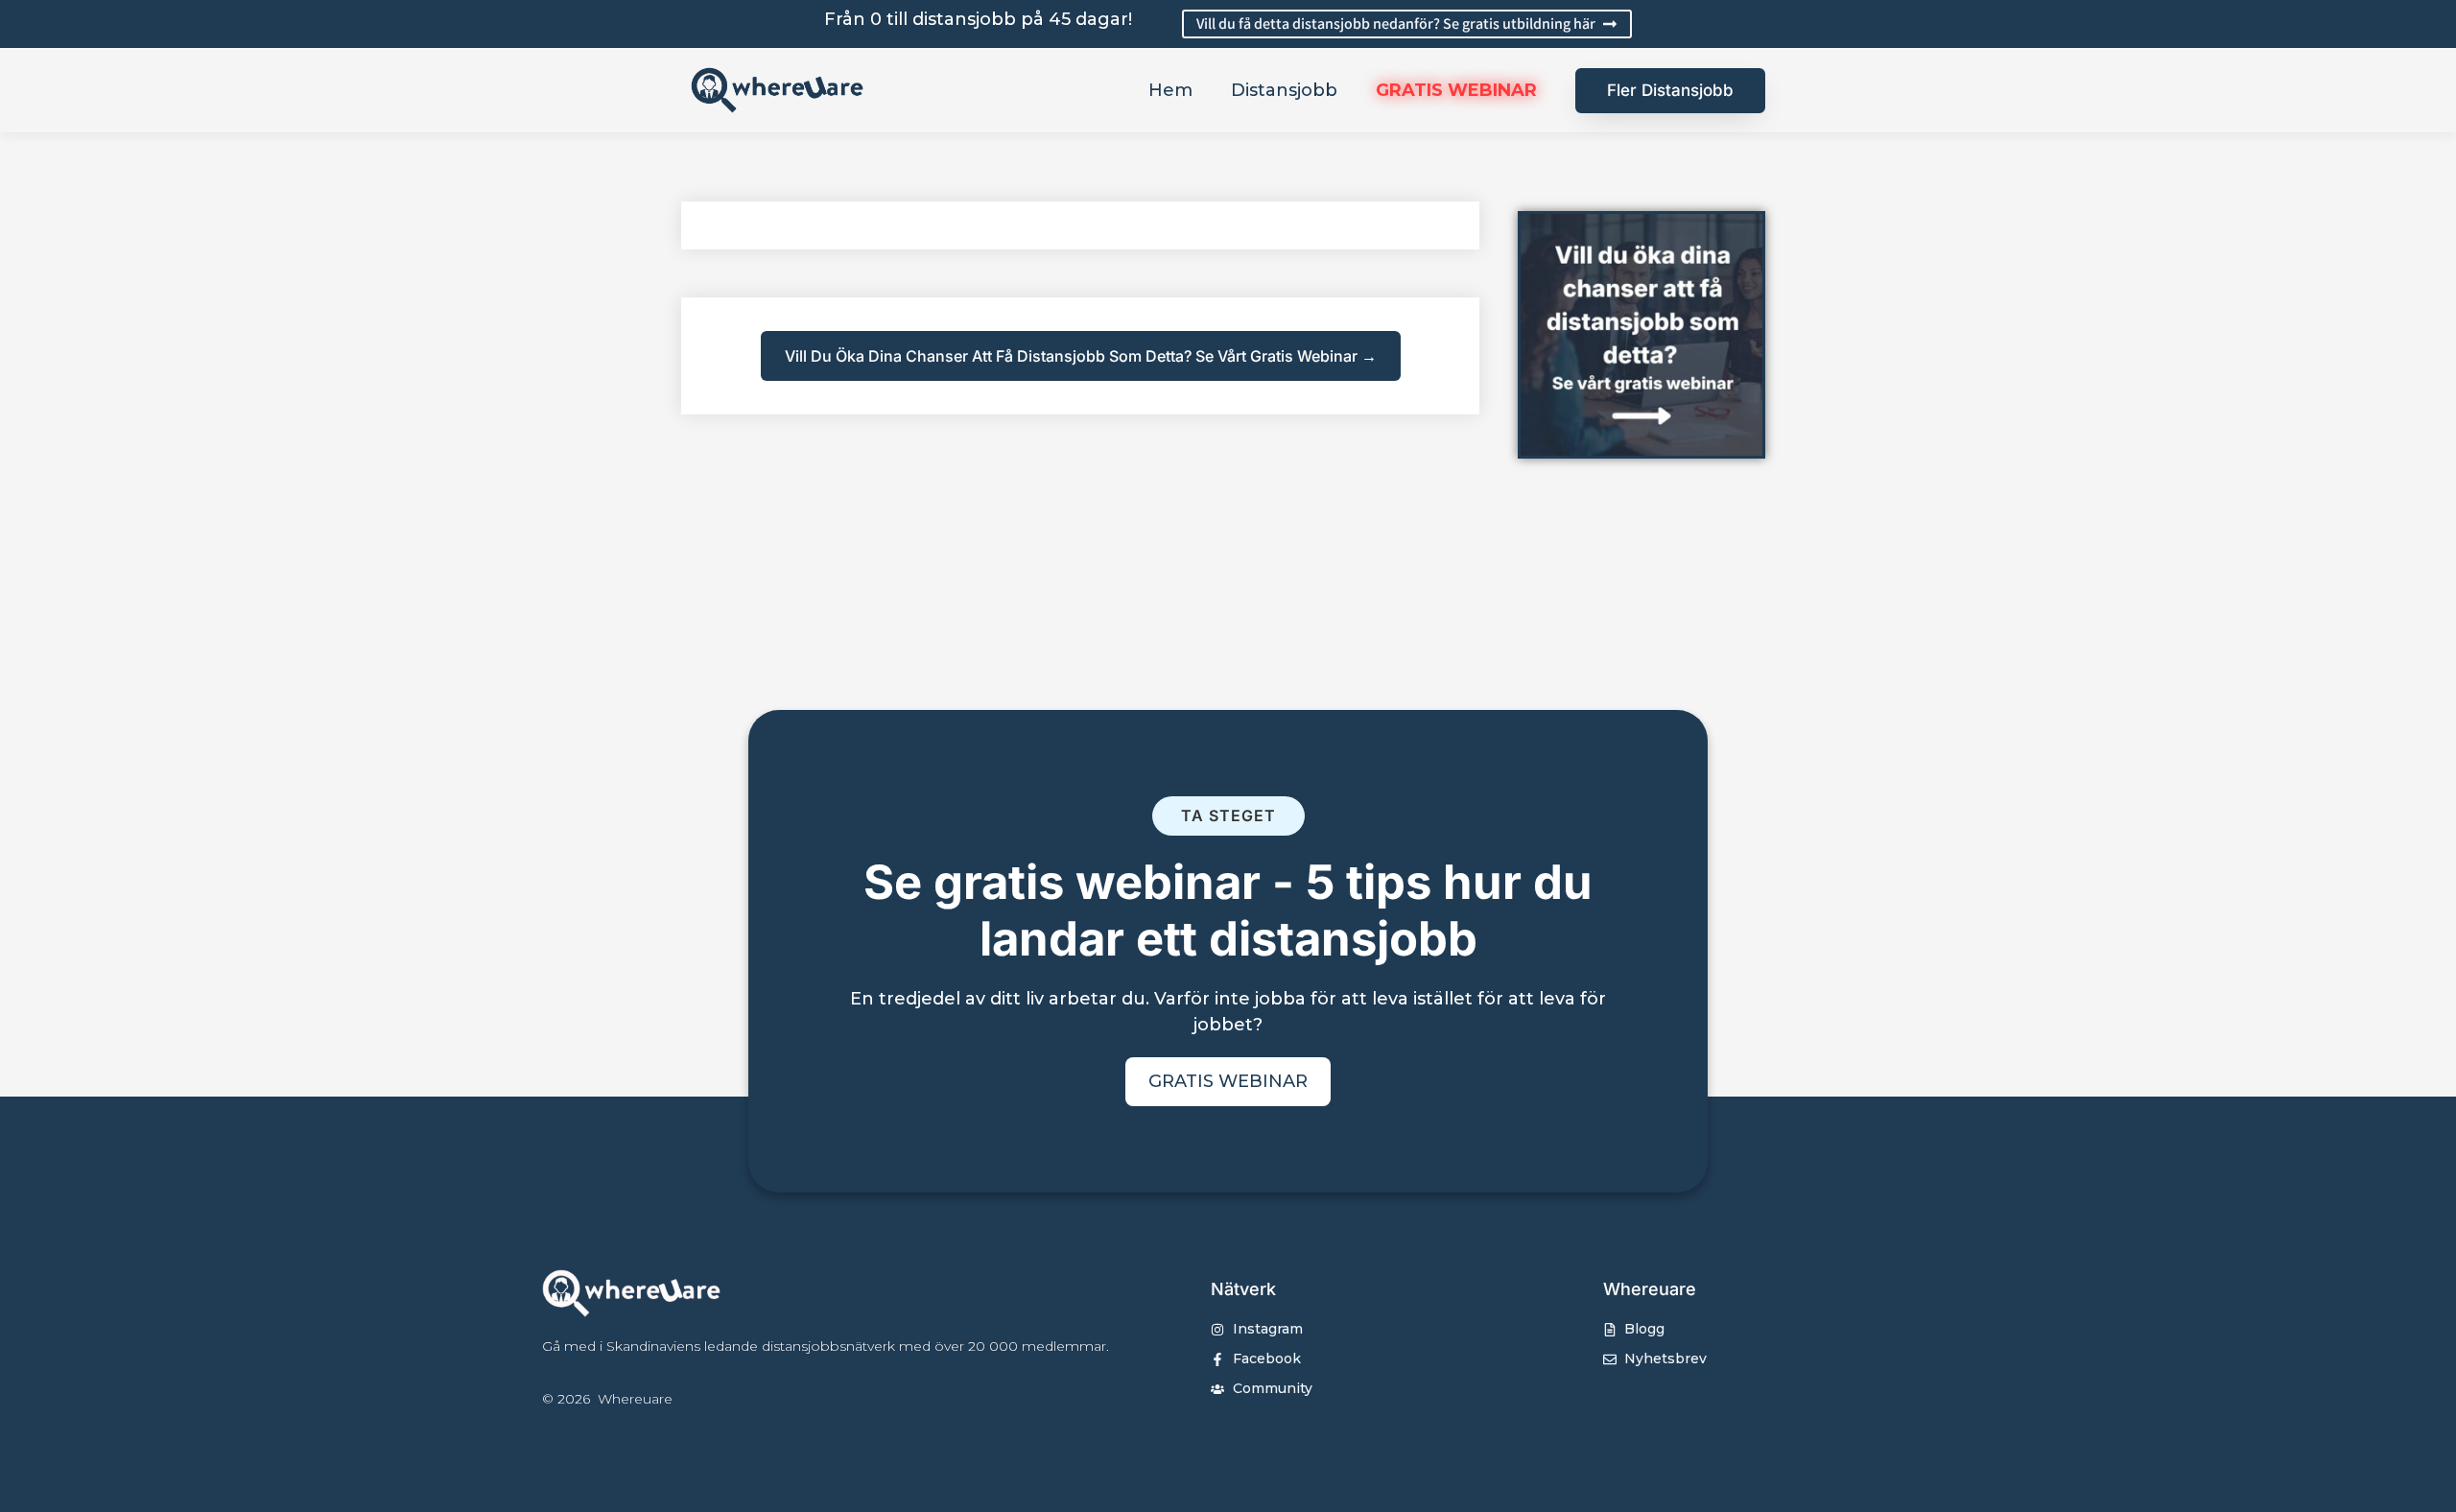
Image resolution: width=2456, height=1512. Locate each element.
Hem (1170, 90)
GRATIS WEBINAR (1456, 90)
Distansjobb (1284, 90)
